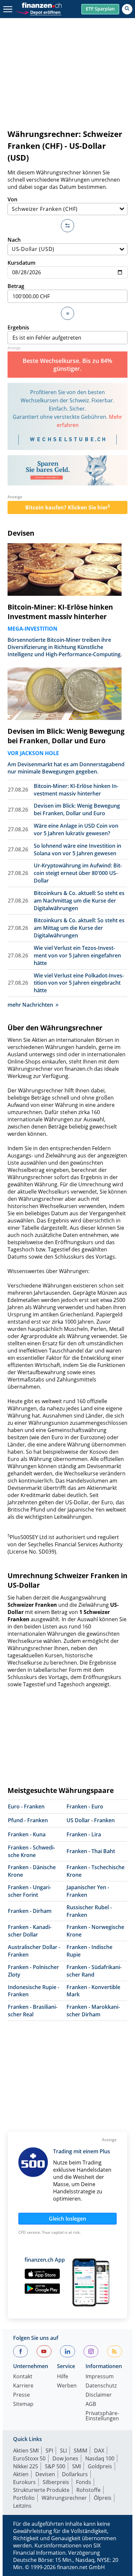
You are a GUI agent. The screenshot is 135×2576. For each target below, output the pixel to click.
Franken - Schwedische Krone (31, 1851)
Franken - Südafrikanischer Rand (94, 1971)
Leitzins (22, 2506)
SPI (49, 2451)
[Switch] (67, 226)
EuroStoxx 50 (29, 2458)
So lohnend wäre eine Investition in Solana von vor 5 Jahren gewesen (77, 850)
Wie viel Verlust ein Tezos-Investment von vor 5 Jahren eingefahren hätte (77, 955)
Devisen (21, 533)
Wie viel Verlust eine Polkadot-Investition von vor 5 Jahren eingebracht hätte (79, 983)
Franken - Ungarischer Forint (29, 1891)
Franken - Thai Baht (91, 1851)
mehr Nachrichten (30, 1005)
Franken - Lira (84, 1834)
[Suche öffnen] (127, 9)
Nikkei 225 (26, 2466)
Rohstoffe (88, 2490)
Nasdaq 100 (100, 2458)
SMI (77, 2466)
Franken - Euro (85, 1806)
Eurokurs (24, 2482)
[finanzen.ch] (42, 5)
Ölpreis (103, 2498)
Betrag (16, 286)
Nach (14, 240)
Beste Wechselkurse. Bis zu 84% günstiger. (67, 365)
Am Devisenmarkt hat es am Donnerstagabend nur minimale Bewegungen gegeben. (66, 768)
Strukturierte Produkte (41, 2490)
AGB (91, 2404)
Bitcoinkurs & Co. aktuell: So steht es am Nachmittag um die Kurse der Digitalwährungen (79, 901)
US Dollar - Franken (91, 1820)
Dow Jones (65, 2458)
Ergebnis (18, 327)
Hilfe (63, 2377)
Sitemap (23, 2404)
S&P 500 (55, 2466)
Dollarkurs (75, 2474)
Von (12, 199)
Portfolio (24, 2498)
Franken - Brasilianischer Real (33, 2011)
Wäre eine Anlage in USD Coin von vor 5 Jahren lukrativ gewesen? (76, 829)
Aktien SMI (26, 2451)
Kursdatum (21, 263)
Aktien (21, 2474)
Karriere (23, 2386)
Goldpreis (100, 2466)
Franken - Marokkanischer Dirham (93, 2011)
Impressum (100, 2377)
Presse (21, 2395)
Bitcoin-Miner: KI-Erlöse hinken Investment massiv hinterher (60, 612)
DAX (99, 2451)
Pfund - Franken (28, 1820)
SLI (63, 2451)
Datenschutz (101, 2386)
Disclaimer (99, 2395)
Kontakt (23, 2377)
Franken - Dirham (30, 1911)
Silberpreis (56, 2482)
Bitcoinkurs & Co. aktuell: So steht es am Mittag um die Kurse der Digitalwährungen (79, 928)
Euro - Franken (26, 1806)
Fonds (84, 2482)
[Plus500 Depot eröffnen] (39, 12)
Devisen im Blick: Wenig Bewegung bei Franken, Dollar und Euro (66, 736)
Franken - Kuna (27, 1834)
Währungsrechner (64, 2498)
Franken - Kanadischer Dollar (30, 1931)
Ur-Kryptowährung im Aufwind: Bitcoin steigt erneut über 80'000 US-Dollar (78, 873)
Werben (67, 2386)
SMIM (80, 2451)
